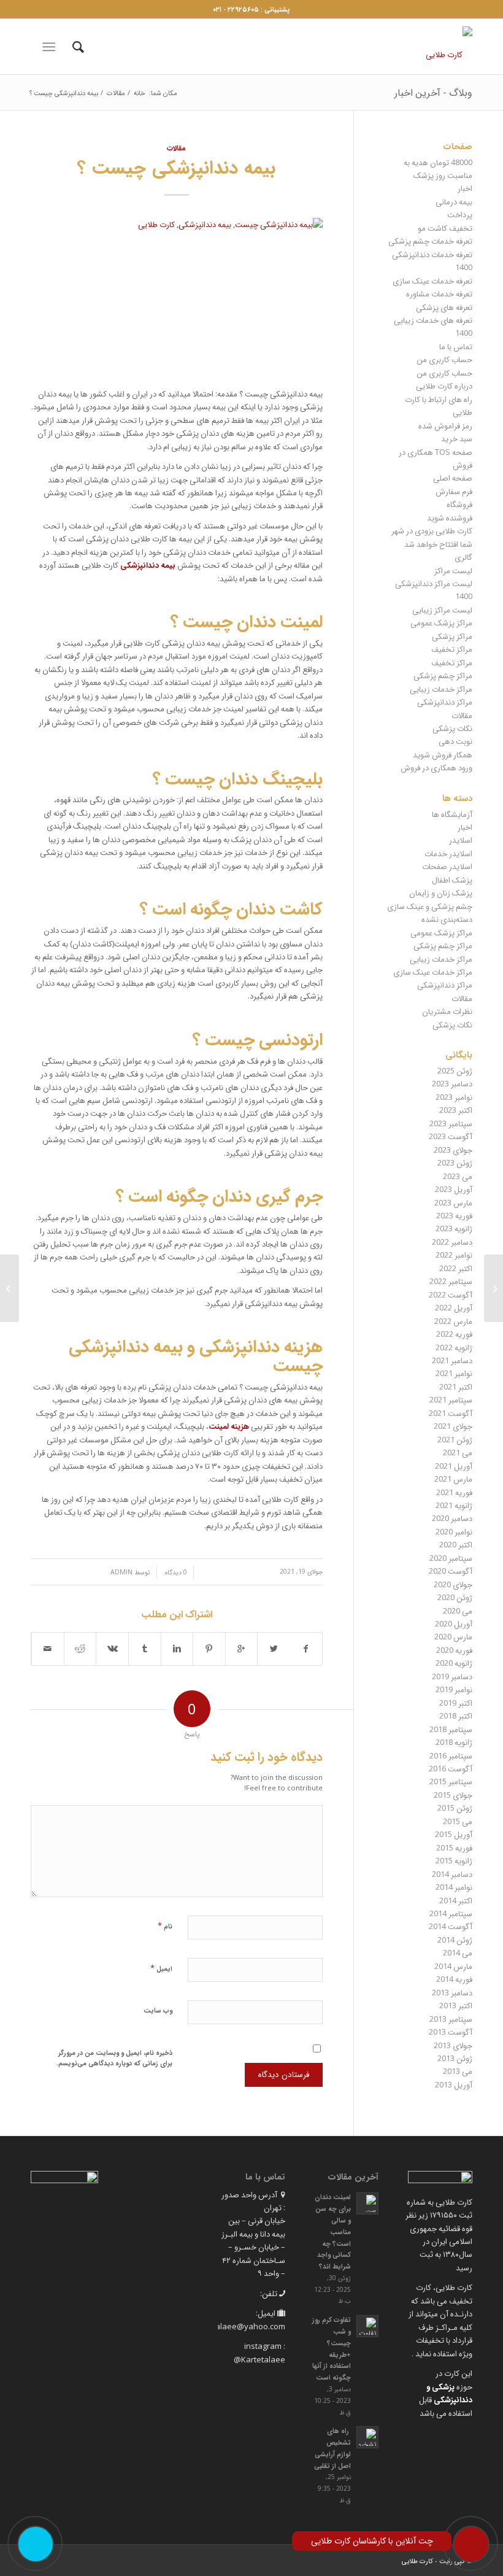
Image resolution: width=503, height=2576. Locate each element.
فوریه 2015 (454, 1847)
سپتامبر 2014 (451, 1913)
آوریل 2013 (454, 2084)
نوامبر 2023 (454, 1097)
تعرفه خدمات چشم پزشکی (430, 241)
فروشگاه (459, 504)
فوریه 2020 (454, 1650)
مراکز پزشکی (452, 636)
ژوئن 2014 (455, 1940)
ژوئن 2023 (455, 1162)
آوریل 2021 (454, 1466)
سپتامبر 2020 (451, 1558)
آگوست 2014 (451, 1926)
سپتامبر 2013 (451, 2019)
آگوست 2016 (451, 1768)
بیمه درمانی (454, 201)
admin (121, 1572)
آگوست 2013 (451, 2032)
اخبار (465, 188)
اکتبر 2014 (456, 1900)
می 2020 (458, 1611)
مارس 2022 (453, 1321)
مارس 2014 (453, 1966)
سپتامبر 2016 (451, 1755)
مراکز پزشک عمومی (441, 622)
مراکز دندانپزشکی (445, 702)
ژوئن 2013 (455, 2058)
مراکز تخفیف (452, 649)
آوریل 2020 (454, 1623)
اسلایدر (461, 840)
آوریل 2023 (454, 1189)
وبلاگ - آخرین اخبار (433, 92)
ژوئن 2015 (455, 1808)
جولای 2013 (453, 2045)
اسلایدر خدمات (448, 853)
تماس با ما (456, 346)
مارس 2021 (453, 1479)
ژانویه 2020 (454, 1663)
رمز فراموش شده (445, 425)
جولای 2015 (453, 1795)
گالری (463, 557)
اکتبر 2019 (456, 1703)
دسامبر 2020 (452, 1518)
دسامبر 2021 (452, 1360)
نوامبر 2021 (454, 1373)
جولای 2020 (453, 1584)
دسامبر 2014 (452, 1874)
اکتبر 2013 (456, 2005)
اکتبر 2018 (456, 1715)
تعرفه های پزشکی (444, 307)
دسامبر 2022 (452, 1242)
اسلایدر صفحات (447, 866)
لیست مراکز (453, 570)
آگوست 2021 (451, 1413)
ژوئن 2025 (455, 1070)
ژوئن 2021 (455, 1439)
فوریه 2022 (454, 1334)
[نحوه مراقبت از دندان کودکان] (493, 1288)
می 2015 (458, 1821)
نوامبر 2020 (454, 1531)
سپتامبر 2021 (451, 1399)
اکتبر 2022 (456, 1268)
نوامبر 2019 (454, 1689)
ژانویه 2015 (454, 1860)
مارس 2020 (453, 1636)
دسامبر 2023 (452, 1083)
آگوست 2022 (451, 1294)
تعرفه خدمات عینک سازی (432, 280)
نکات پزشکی (452, 728)
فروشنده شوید (450, 517)
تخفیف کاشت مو (445, 228)
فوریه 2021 (454, 1492)
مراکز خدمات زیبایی (441, 689)
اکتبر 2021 (456, 1387)
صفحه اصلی (453, 478)
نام (165, 1925)
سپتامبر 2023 (451, 1123)
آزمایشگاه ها (452, 814)
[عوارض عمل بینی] (10, 1288)
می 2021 (458, 1452)
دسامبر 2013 (452, 1992)
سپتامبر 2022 (451, 1281)
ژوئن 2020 (455, 1597)
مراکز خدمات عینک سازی (433, 972)
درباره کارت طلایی (444, 385)
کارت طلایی (417, 2560)
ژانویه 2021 (454, 1505)
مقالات (116, 92)
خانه (140, 92)
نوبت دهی (455, 741)
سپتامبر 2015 (451, 1781)
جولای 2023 (453, 1150)
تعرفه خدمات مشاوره (439, 293)
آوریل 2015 (454, 1834)
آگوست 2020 (451, 1571)
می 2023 (458, 1176)
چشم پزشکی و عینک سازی (430, 906)
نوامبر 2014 (454, 1887)
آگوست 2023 (451, 1136)
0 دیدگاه (175, 1572)
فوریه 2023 (454, 1215)
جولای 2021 (453, 1426)
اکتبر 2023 (456, 1110)
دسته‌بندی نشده (447, 919)
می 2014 (458, 1952)
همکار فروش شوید (443, 754)
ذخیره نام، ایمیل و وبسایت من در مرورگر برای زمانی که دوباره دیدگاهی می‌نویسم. (114, 2057)
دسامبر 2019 (452, 1676)
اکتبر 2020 (456, 1544)
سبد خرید (457, 438)
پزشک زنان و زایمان (441, 892)
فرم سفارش (454, 491)
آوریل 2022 (454, 1307)
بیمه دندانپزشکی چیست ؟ (176, 166)
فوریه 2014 (454, 1979)
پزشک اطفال (452, 880)
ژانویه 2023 (454, 1228)
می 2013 (458, 2071)
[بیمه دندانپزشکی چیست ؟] (177, 296)
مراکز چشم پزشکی (443, 675)
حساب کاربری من (444, 359)
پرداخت (460, 214)
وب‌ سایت (158, 2010)
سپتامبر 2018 (451, 1729)
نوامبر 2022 (454, 1255)
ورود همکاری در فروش (436, 767)
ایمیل (161, 1968)
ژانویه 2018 (454, 1742)
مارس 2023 (453, 1202)
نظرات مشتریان (447, 1011)
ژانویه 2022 (454, 1347)
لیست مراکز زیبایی (442, 609)
